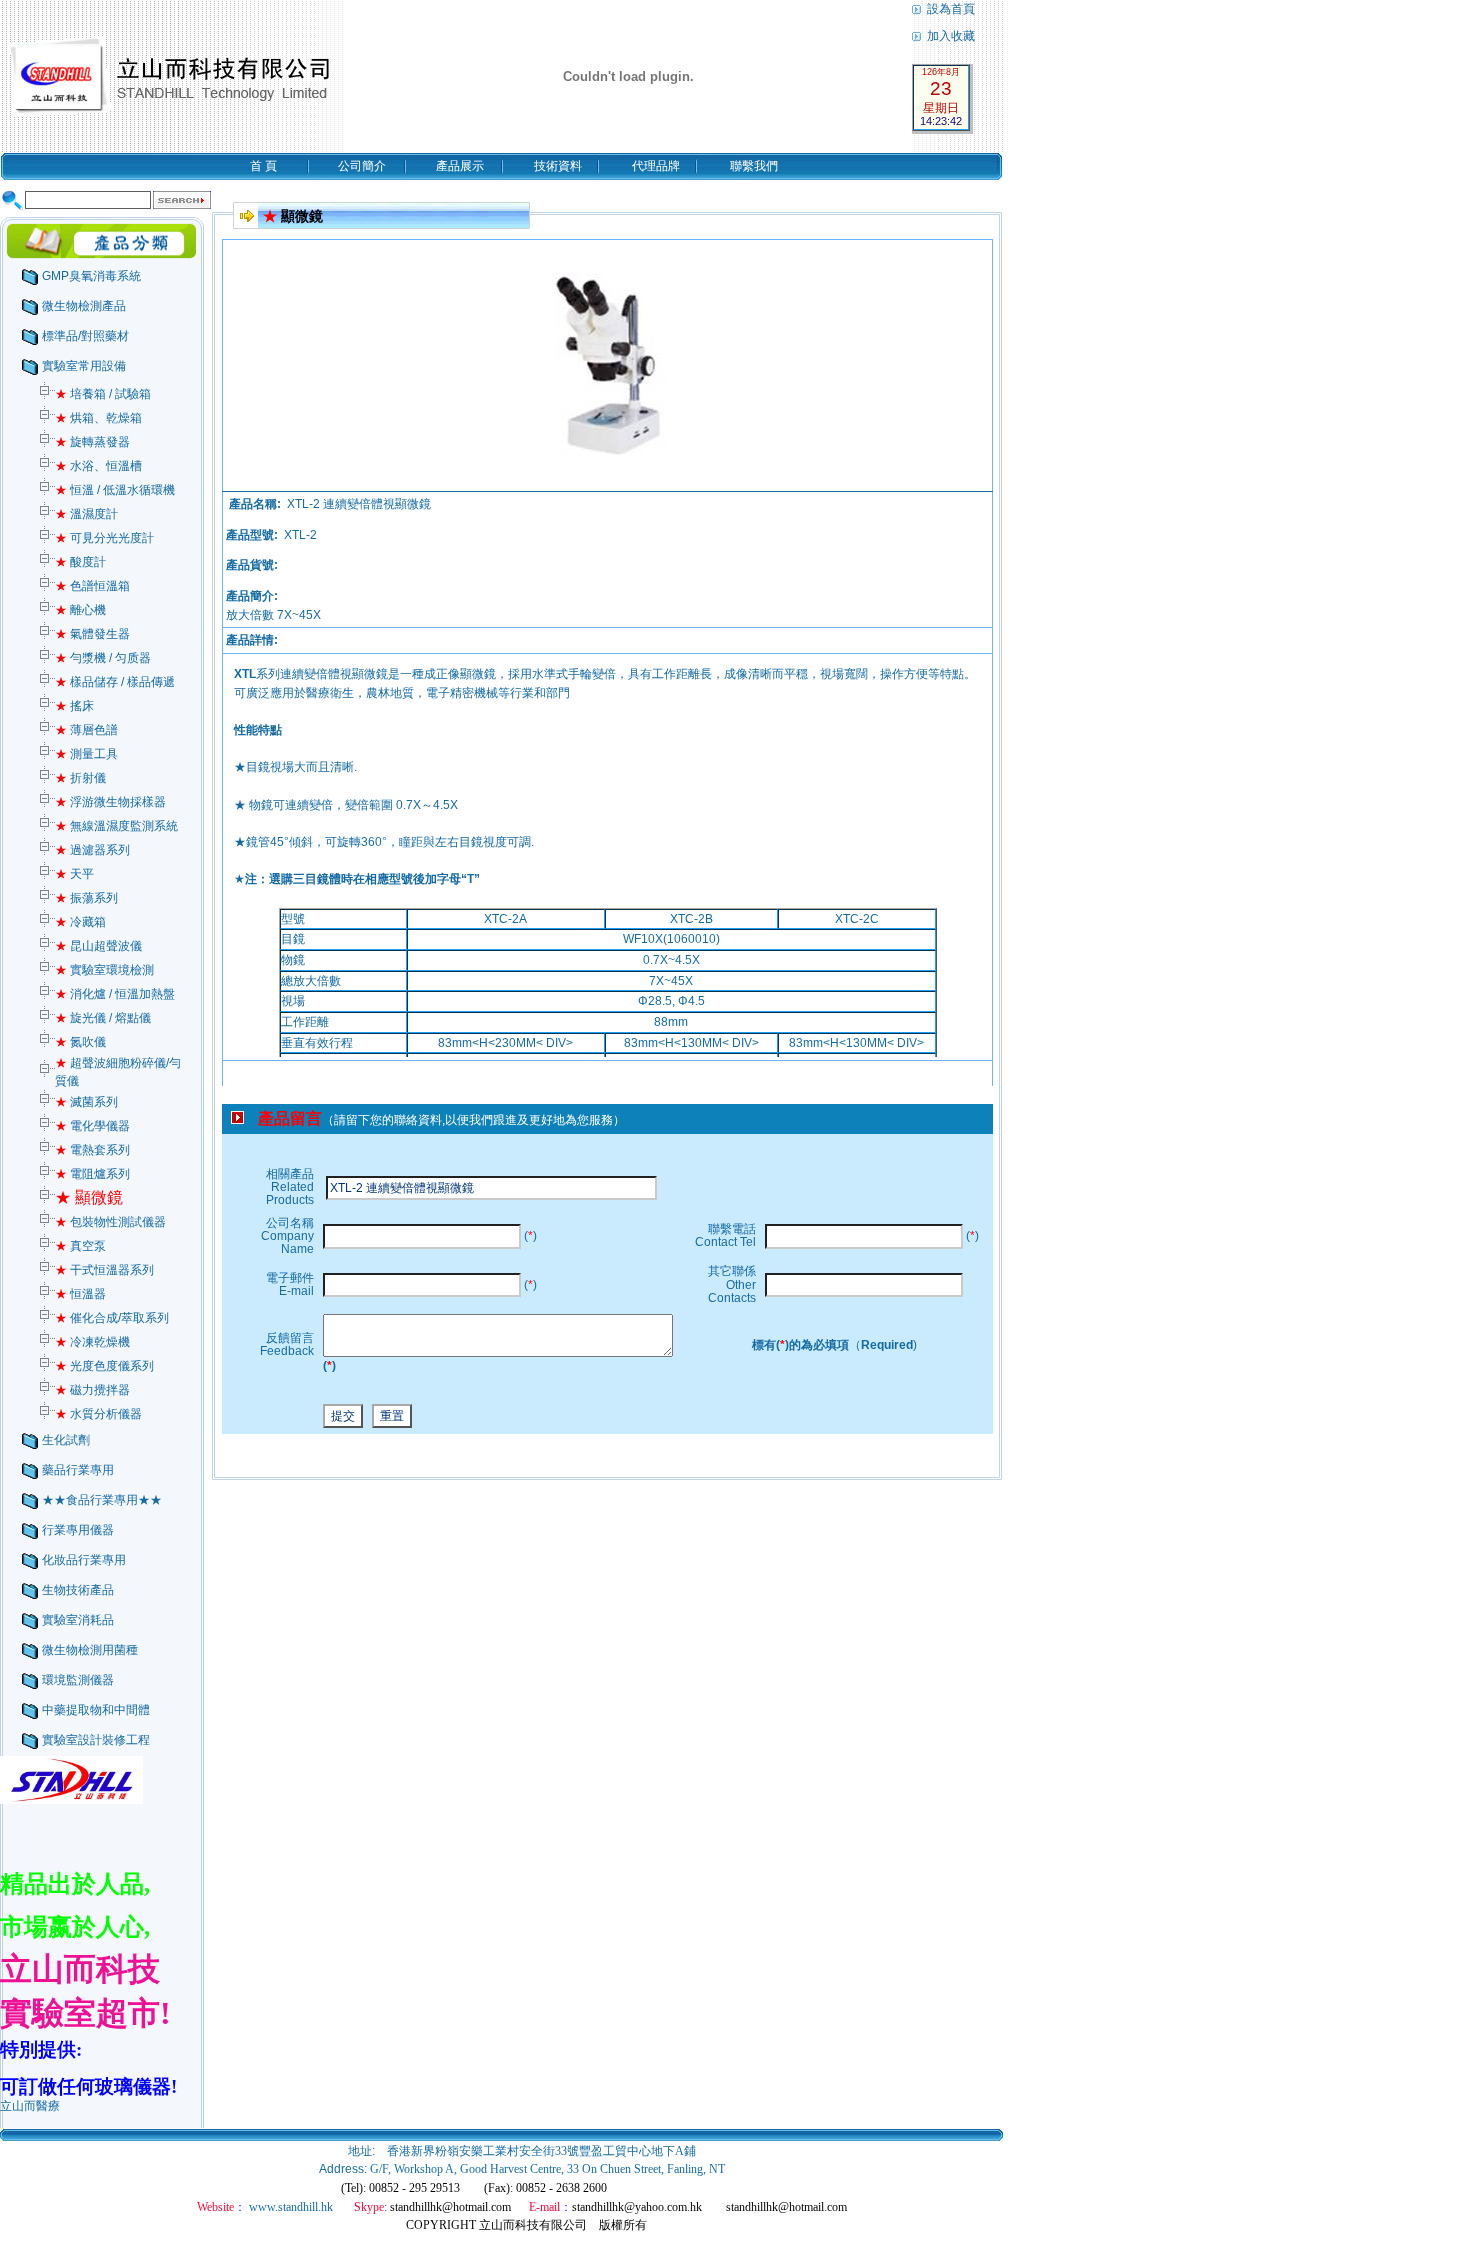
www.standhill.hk (291, 2207)
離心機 (80, 610)
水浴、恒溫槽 (98, 466)
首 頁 (263, 166)
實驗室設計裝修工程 (96, 1740)
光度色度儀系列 (104, 1366)
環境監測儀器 (78, 1680)
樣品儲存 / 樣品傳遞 (115, 682)
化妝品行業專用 (84, 1560)
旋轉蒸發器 (92, 442)
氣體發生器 (92, 634)
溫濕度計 (86, 514)
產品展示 (460, 166)
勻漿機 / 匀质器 (103, 658)
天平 (74, 874)
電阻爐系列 (92, 1174)
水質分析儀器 (98, 1414)
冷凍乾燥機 (92, 1342)
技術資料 (558, 166)
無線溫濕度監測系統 (116, 826)
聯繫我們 (754, 166)
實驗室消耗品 (78, 1620)
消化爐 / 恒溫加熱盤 (115, 994)
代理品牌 (656, 166)
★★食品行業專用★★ (102, 1500)
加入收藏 (949, 36)
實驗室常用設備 (84, 366)
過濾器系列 (92, 850)
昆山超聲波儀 (98, 946)
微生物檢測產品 (84, 306)
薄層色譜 (86, 730)
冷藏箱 (80, 922)
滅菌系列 (86, 1102)
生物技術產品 (78, 1590)
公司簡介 (362, 166)
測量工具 (86, 754)
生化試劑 (66, 1440)
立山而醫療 (30, 2106)
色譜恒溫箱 (92, 586)
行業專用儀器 (78, 1530)
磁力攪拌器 (92, 1390)
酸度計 (80, 562)
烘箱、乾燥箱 (98, 418)
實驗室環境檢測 (104, 970)
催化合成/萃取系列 (112, 1318)
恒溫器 (80, 1294)
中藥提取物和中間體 (96, 1710)
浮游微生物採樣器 (110, 802)
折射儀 (80, 778)
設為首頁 (949, 9)
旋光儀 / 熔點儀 (103, 1018)
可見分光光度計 (104, 538)
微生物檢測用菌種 (90, 1650)
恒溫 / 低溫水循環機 (115, 490)
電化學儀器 (92, 1126)
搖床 (74, 706)
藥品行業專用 (78, 1470)
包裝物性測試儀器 (110, 1222)
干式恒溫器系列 (104, 1270)
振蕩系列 (86, 898)
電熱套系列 (92, 1150)
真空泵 (80, 1246)
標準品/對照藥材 (85, 336)
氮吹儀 (80, 1042)
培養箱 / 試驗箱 (103, 394)
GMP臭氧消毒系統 (91, 276)
